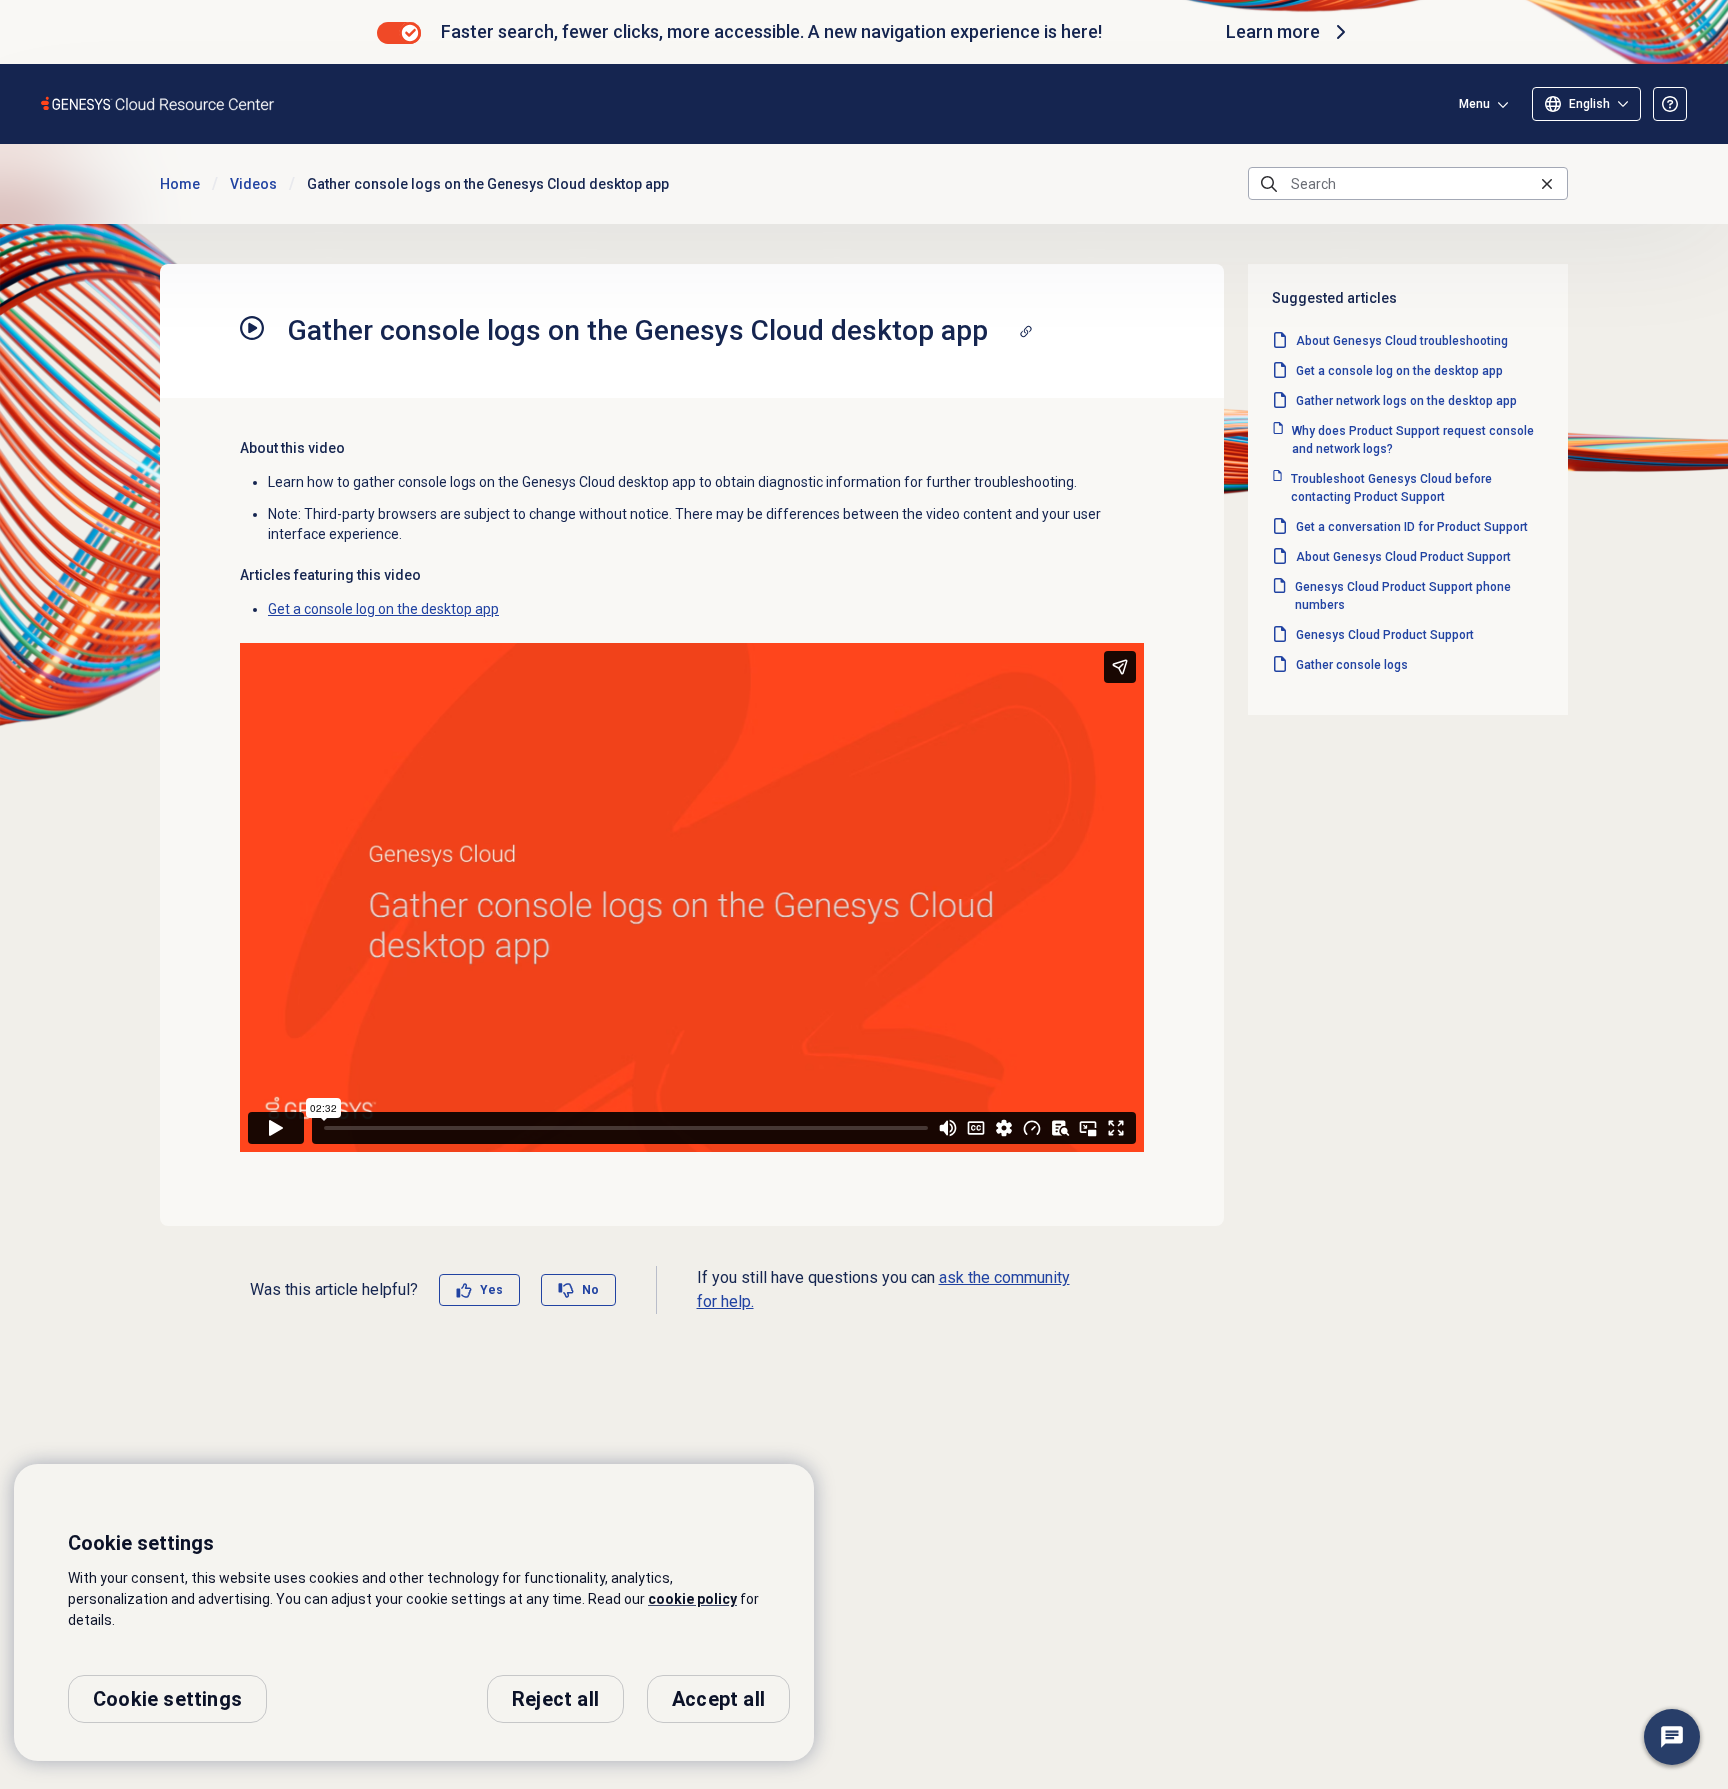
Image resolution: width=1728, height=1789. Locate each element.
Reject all (555, 1699)
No (590, 1290)
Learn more (1273, 31)
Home (180, 184)
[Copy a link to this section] (1026, 331)
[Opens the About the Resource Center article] (1670, 104)
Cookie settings (167, 1699)
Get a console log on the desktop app (383, 609)
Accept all (718, 1699)
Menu (1474, 104)
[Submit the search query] (1269, 184)
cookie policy (692, 1599)
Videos (253, 184)
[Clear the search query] (1547, 183)
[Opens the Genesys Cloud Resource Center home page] (158, 103)
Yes (491, 1290)
